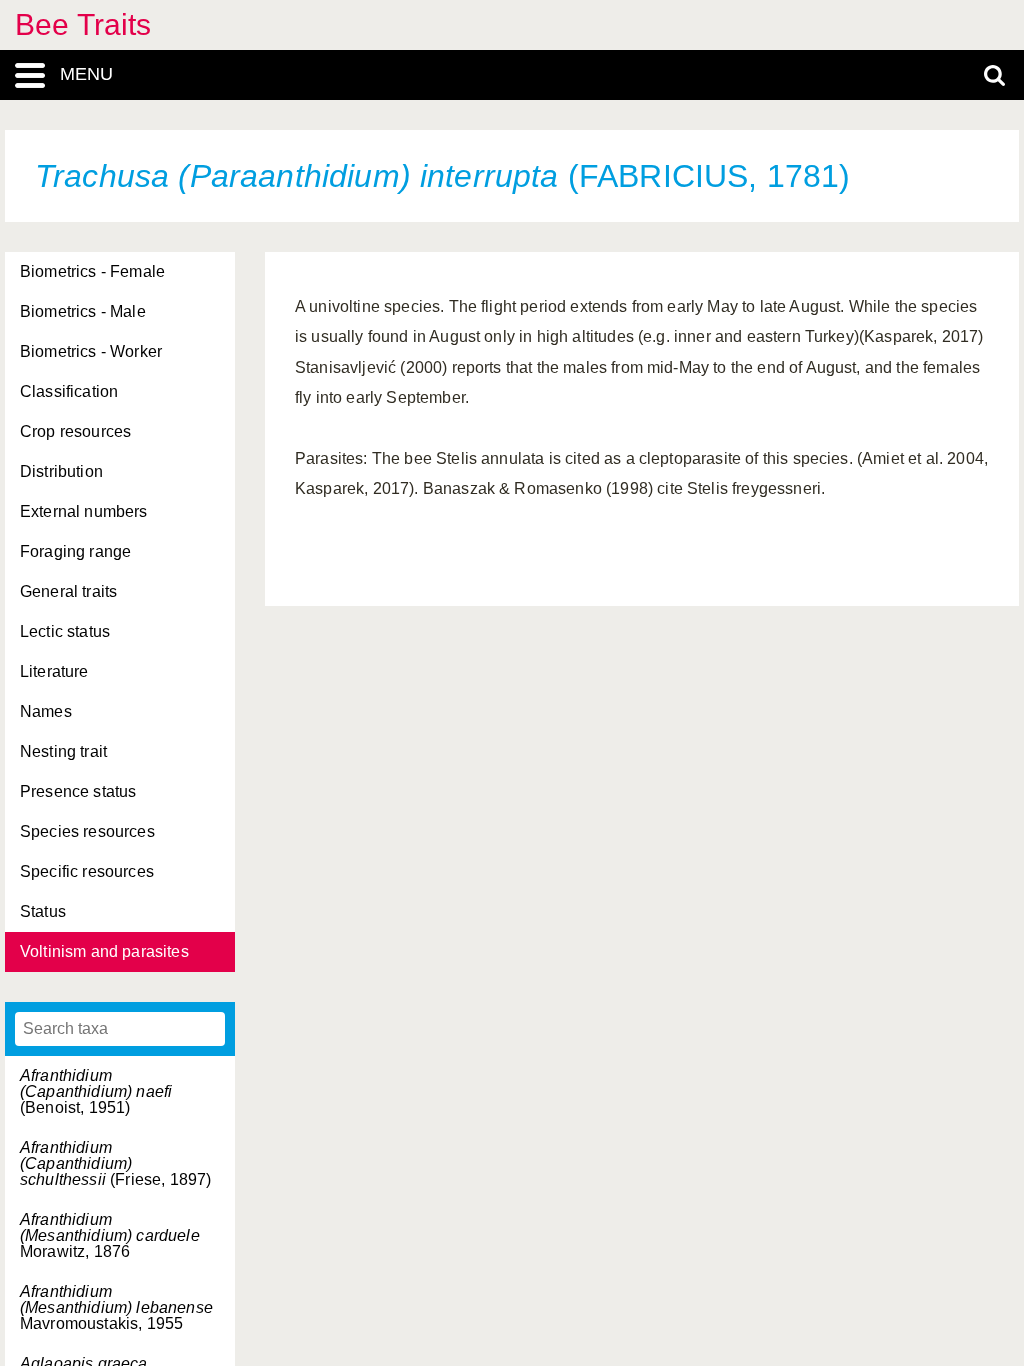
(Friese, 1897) (115, 1163)
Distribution (61, 471)
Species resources (87, 831)
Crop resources (75, 431)
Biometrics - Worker (91, 351)
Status (43, 911)
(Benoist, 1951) (96, 1091)
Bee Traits (83, 24)
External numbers (84, 511)
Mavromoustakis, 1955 (116, 1307)
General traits (68, 591)
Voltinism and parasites (104, 951)
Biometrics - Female (92, 271)
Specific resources (87, 871)
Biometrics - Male (83, 311)
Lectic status (65, 631)
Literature (54, 671)
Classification (69, 391)
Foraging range (75, 551)
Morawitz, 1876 (110, 1235)
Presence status (78, 791)
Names (46, 711)
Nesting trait (63, 751)
